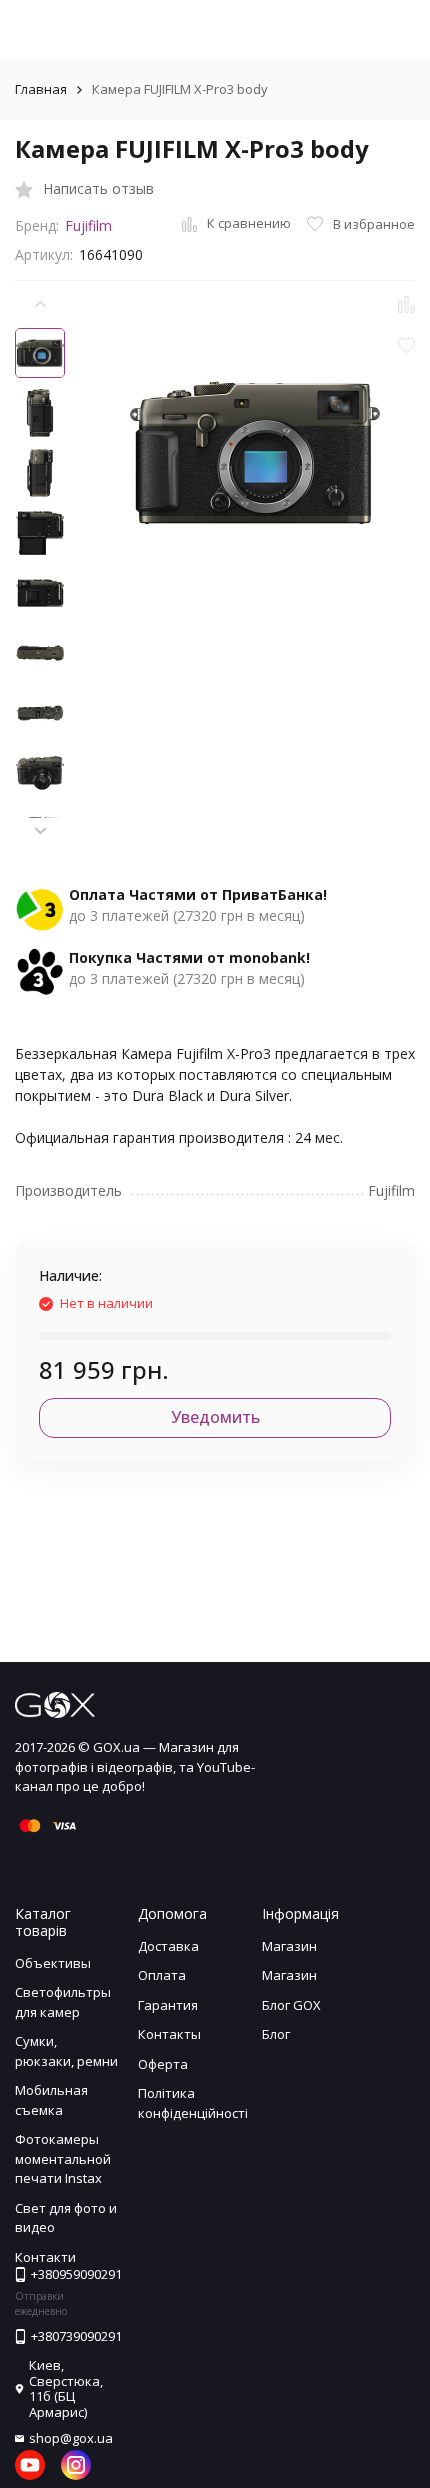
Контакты (169, 2034)
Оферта (163, 2064)
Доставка (168, 1946)
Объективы (53, 1963)
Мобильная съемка (51, 2100)
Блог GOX (291, 2005)
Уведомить (215, 1417)
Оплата (162, 1975)
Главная (41, 89)
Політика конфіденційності (193, 2103)
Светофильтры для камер (63, 2002)
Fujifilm (88, 225)
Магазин (289, 1946)
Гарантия (168, 2005)
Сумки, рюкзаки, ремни (66, 2051)
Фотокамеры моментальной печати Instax (63, 2158)
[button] (40, 831)
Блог (276, 2034)
